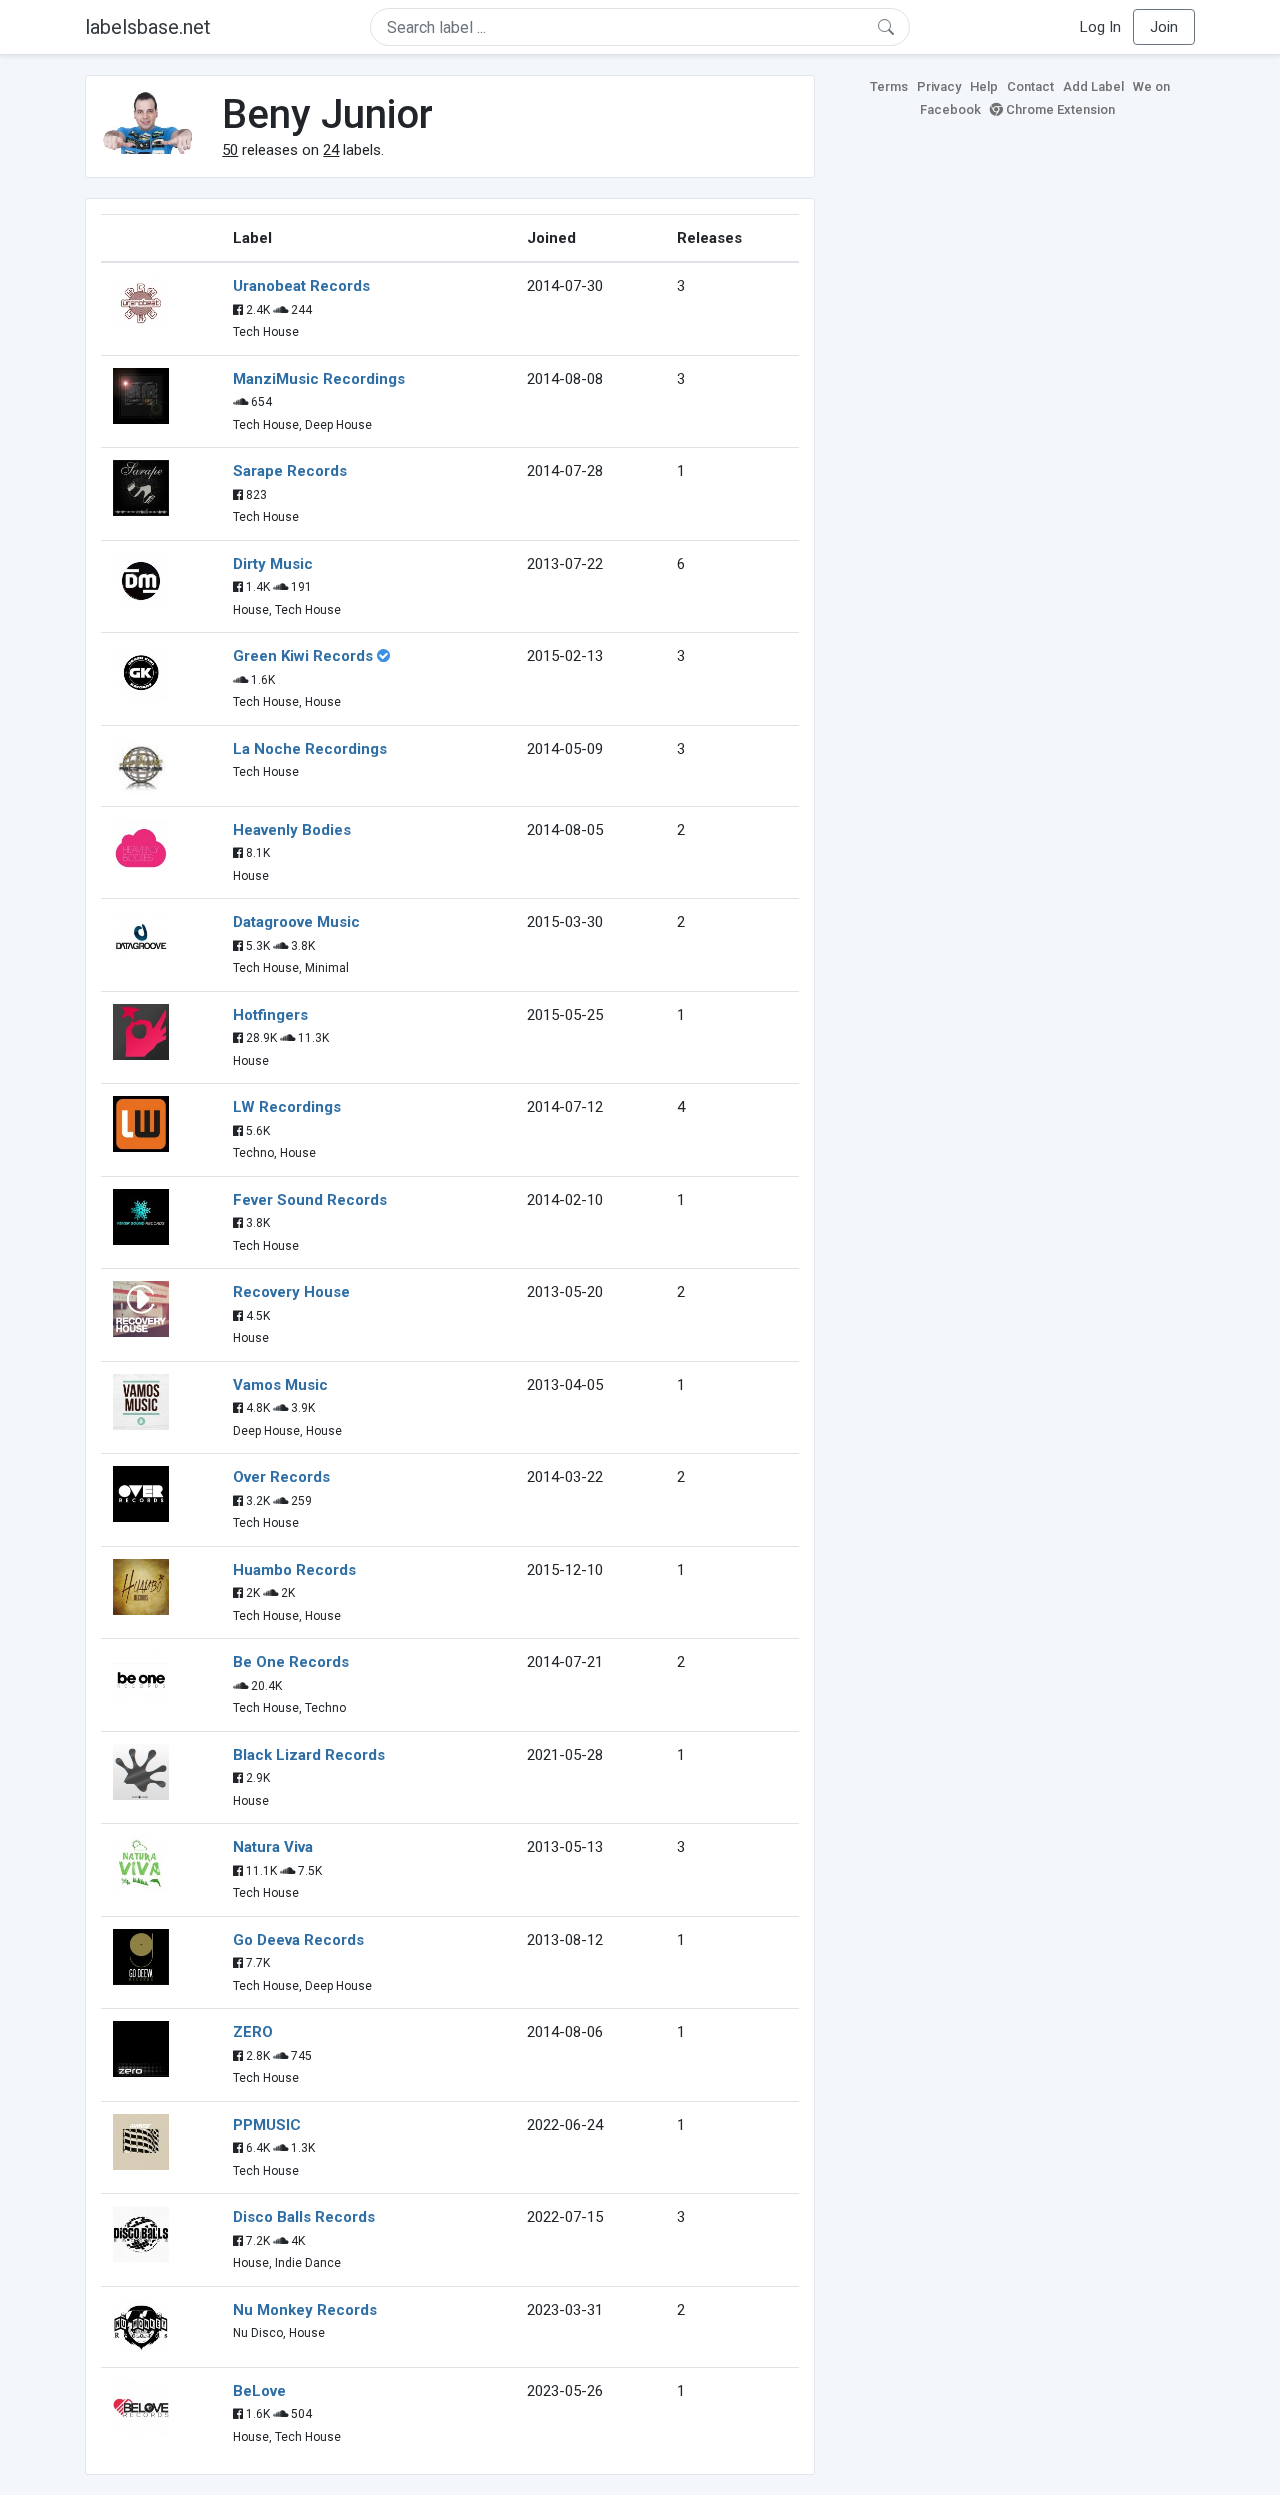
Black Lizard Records (309, 1755)
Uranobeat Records (301, 286)
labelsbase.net (148, 27)
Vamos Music (280, 1385)
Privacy (939, 86)
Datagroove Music (296, 922)
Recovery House (291, 1292)
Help (984, 86)
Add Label (1093, 86)
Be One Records (291, 1662)
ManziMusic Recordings (319, 379)
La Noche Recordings (310, 749)
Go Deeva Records (298, 1940)
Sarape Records (290, 471)
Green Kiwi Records (303, 656)
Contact (1030, 86)
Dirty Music (273, 564)
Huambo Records (294, 1570)
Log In (1100, 27)
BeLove (259, 2391)
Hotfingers (270, 1015)
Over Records (281, 1477)
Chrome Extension (1059, 109)
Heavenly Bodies (292, 830)
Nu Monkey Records (305, 2310)
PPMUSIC (267, 2125)
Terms (889, 86)
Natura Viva (273, 1847)
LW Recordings (287, 1107)
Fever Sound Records (310, 1200)
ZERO (253, 2032)
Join (1164, 27)
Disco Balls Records (304, 2217)
